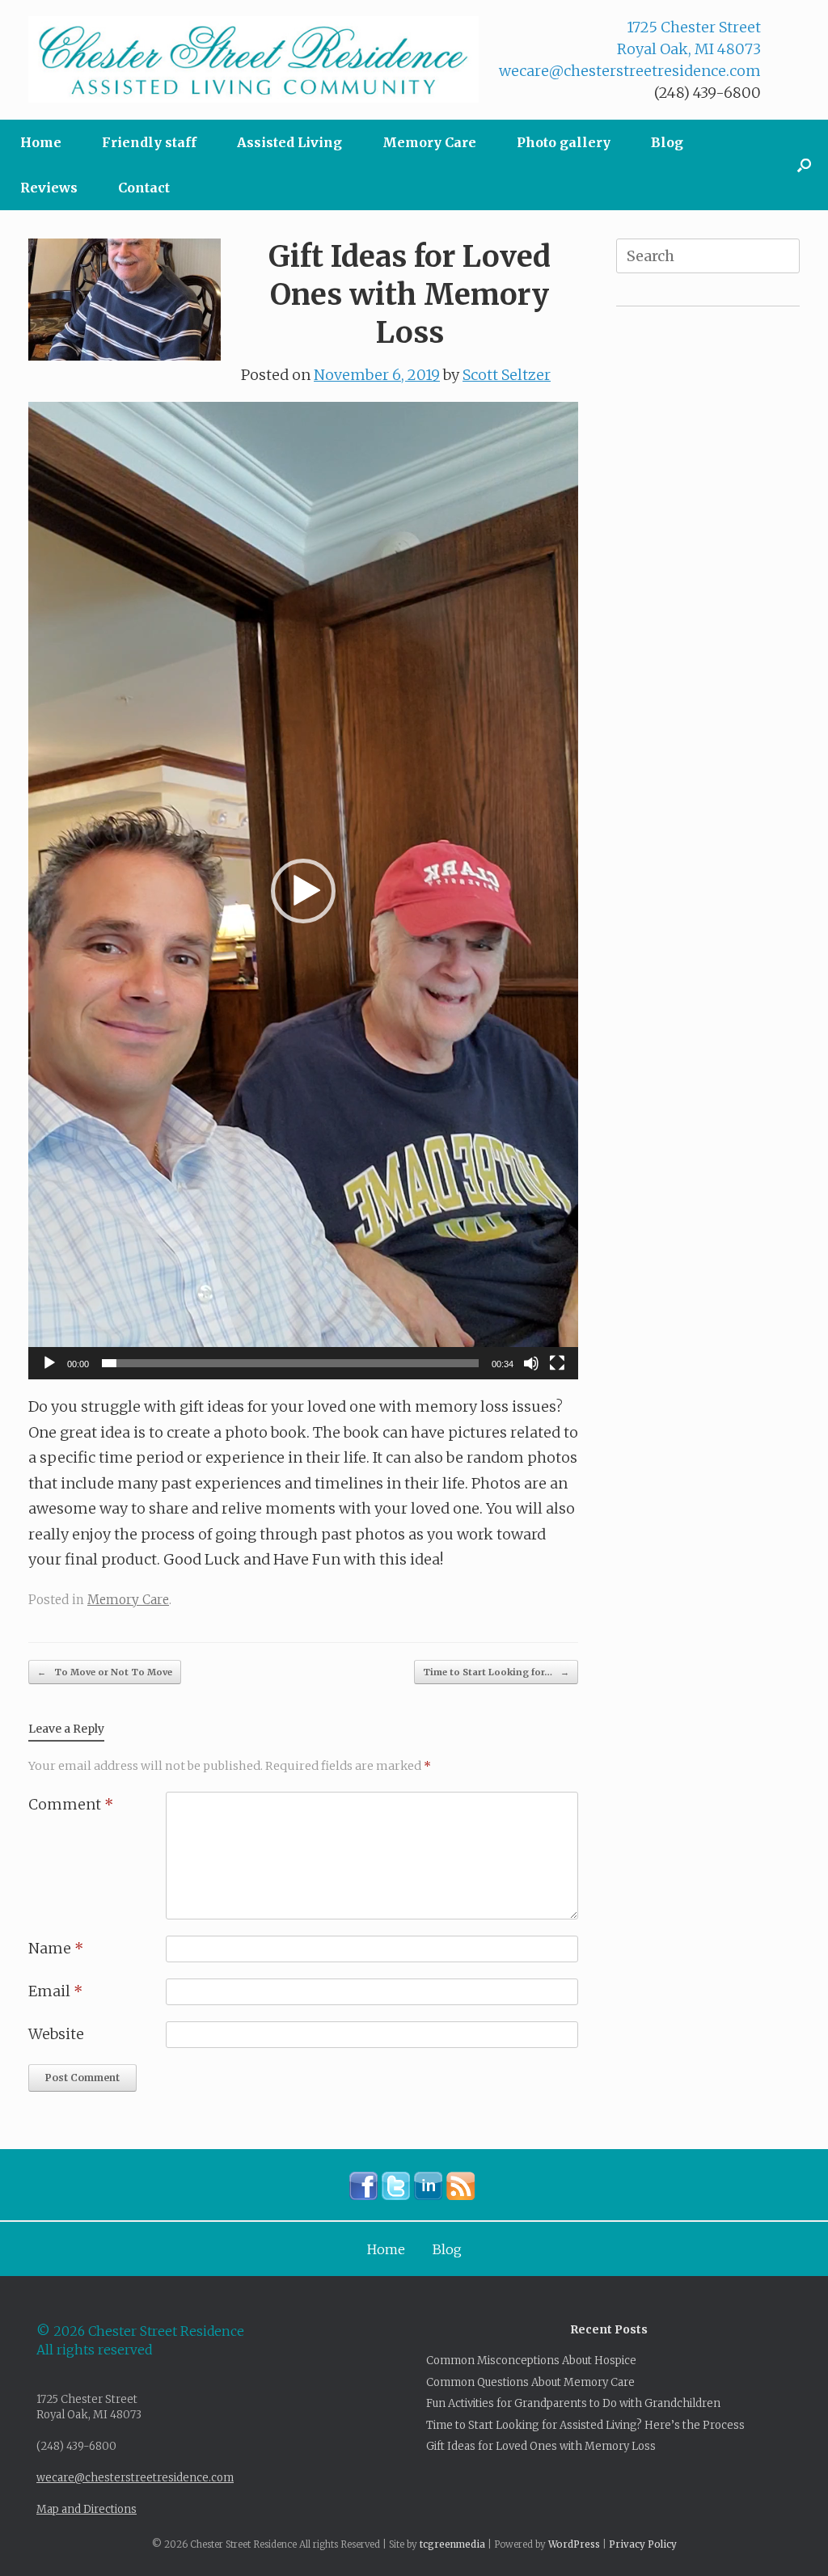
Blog (667, 142)
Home (41, 142)
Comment (71, 1804)
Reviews (49, 188)
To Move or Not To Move (105, 1672)
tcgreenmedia (452, 2544)
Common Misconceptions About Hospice (531, 2361)
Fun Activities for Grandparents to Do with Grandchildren (573, 2403)
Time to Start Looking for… (496, 1672)
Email (55, 1991)
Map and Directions (87, 2509)
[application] (303, 891)
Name (56, 1948)
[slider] (290, 1363)
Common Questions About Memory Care (530, 2382)
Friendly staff (149, 142)
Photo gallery (564, 142)
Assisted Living (289, 142)
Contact (144, 188)
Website (56, 2034)
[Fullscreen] (557, 1363)
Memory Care (429, 142)
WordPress (574, 2544)
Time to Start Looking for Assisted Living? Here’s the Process (585, 2425)
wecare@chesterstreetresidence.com (630, 71)
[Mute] (531, 1363)
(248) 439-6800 (708, 93)
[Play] (49, 1363)
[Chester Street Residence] (253, 59)
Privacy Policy (643, 2544)
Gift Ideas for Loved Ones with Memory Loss (541, 2446)
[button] (804, 165)
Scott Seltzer (507, 375)
